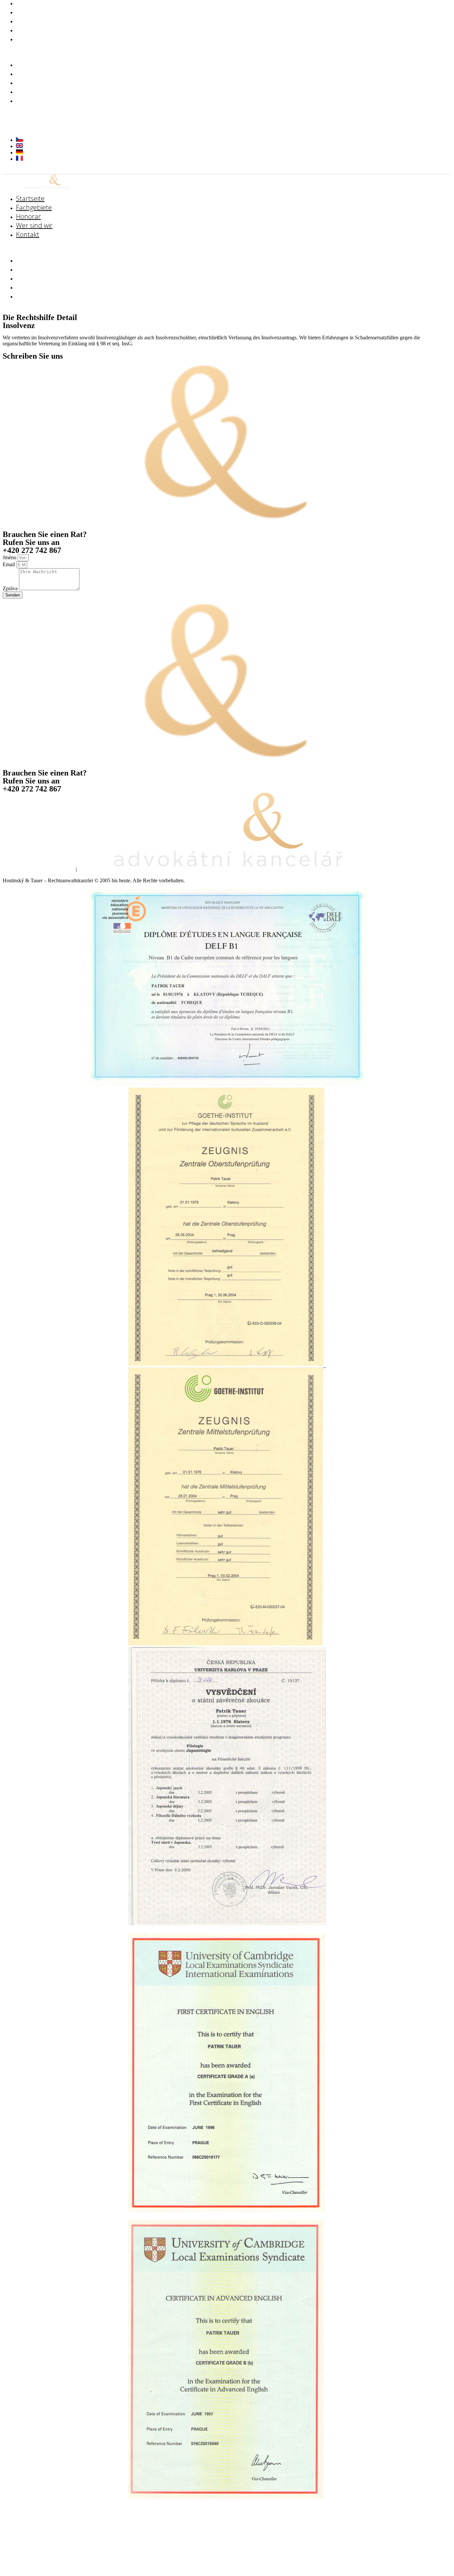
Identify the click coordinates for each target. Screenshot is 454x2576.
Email (9, 564)
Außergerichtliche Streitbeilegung (38, 869)
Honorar (30, 82)
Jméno (10, 557)
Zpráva (11, 588)
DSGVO (89, 869)
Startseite (32, 64)
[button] (144, 52)
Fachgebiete (36, 73)
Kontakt (28, 39)
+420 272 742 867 (42, 115)
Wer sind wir (36, 91)
